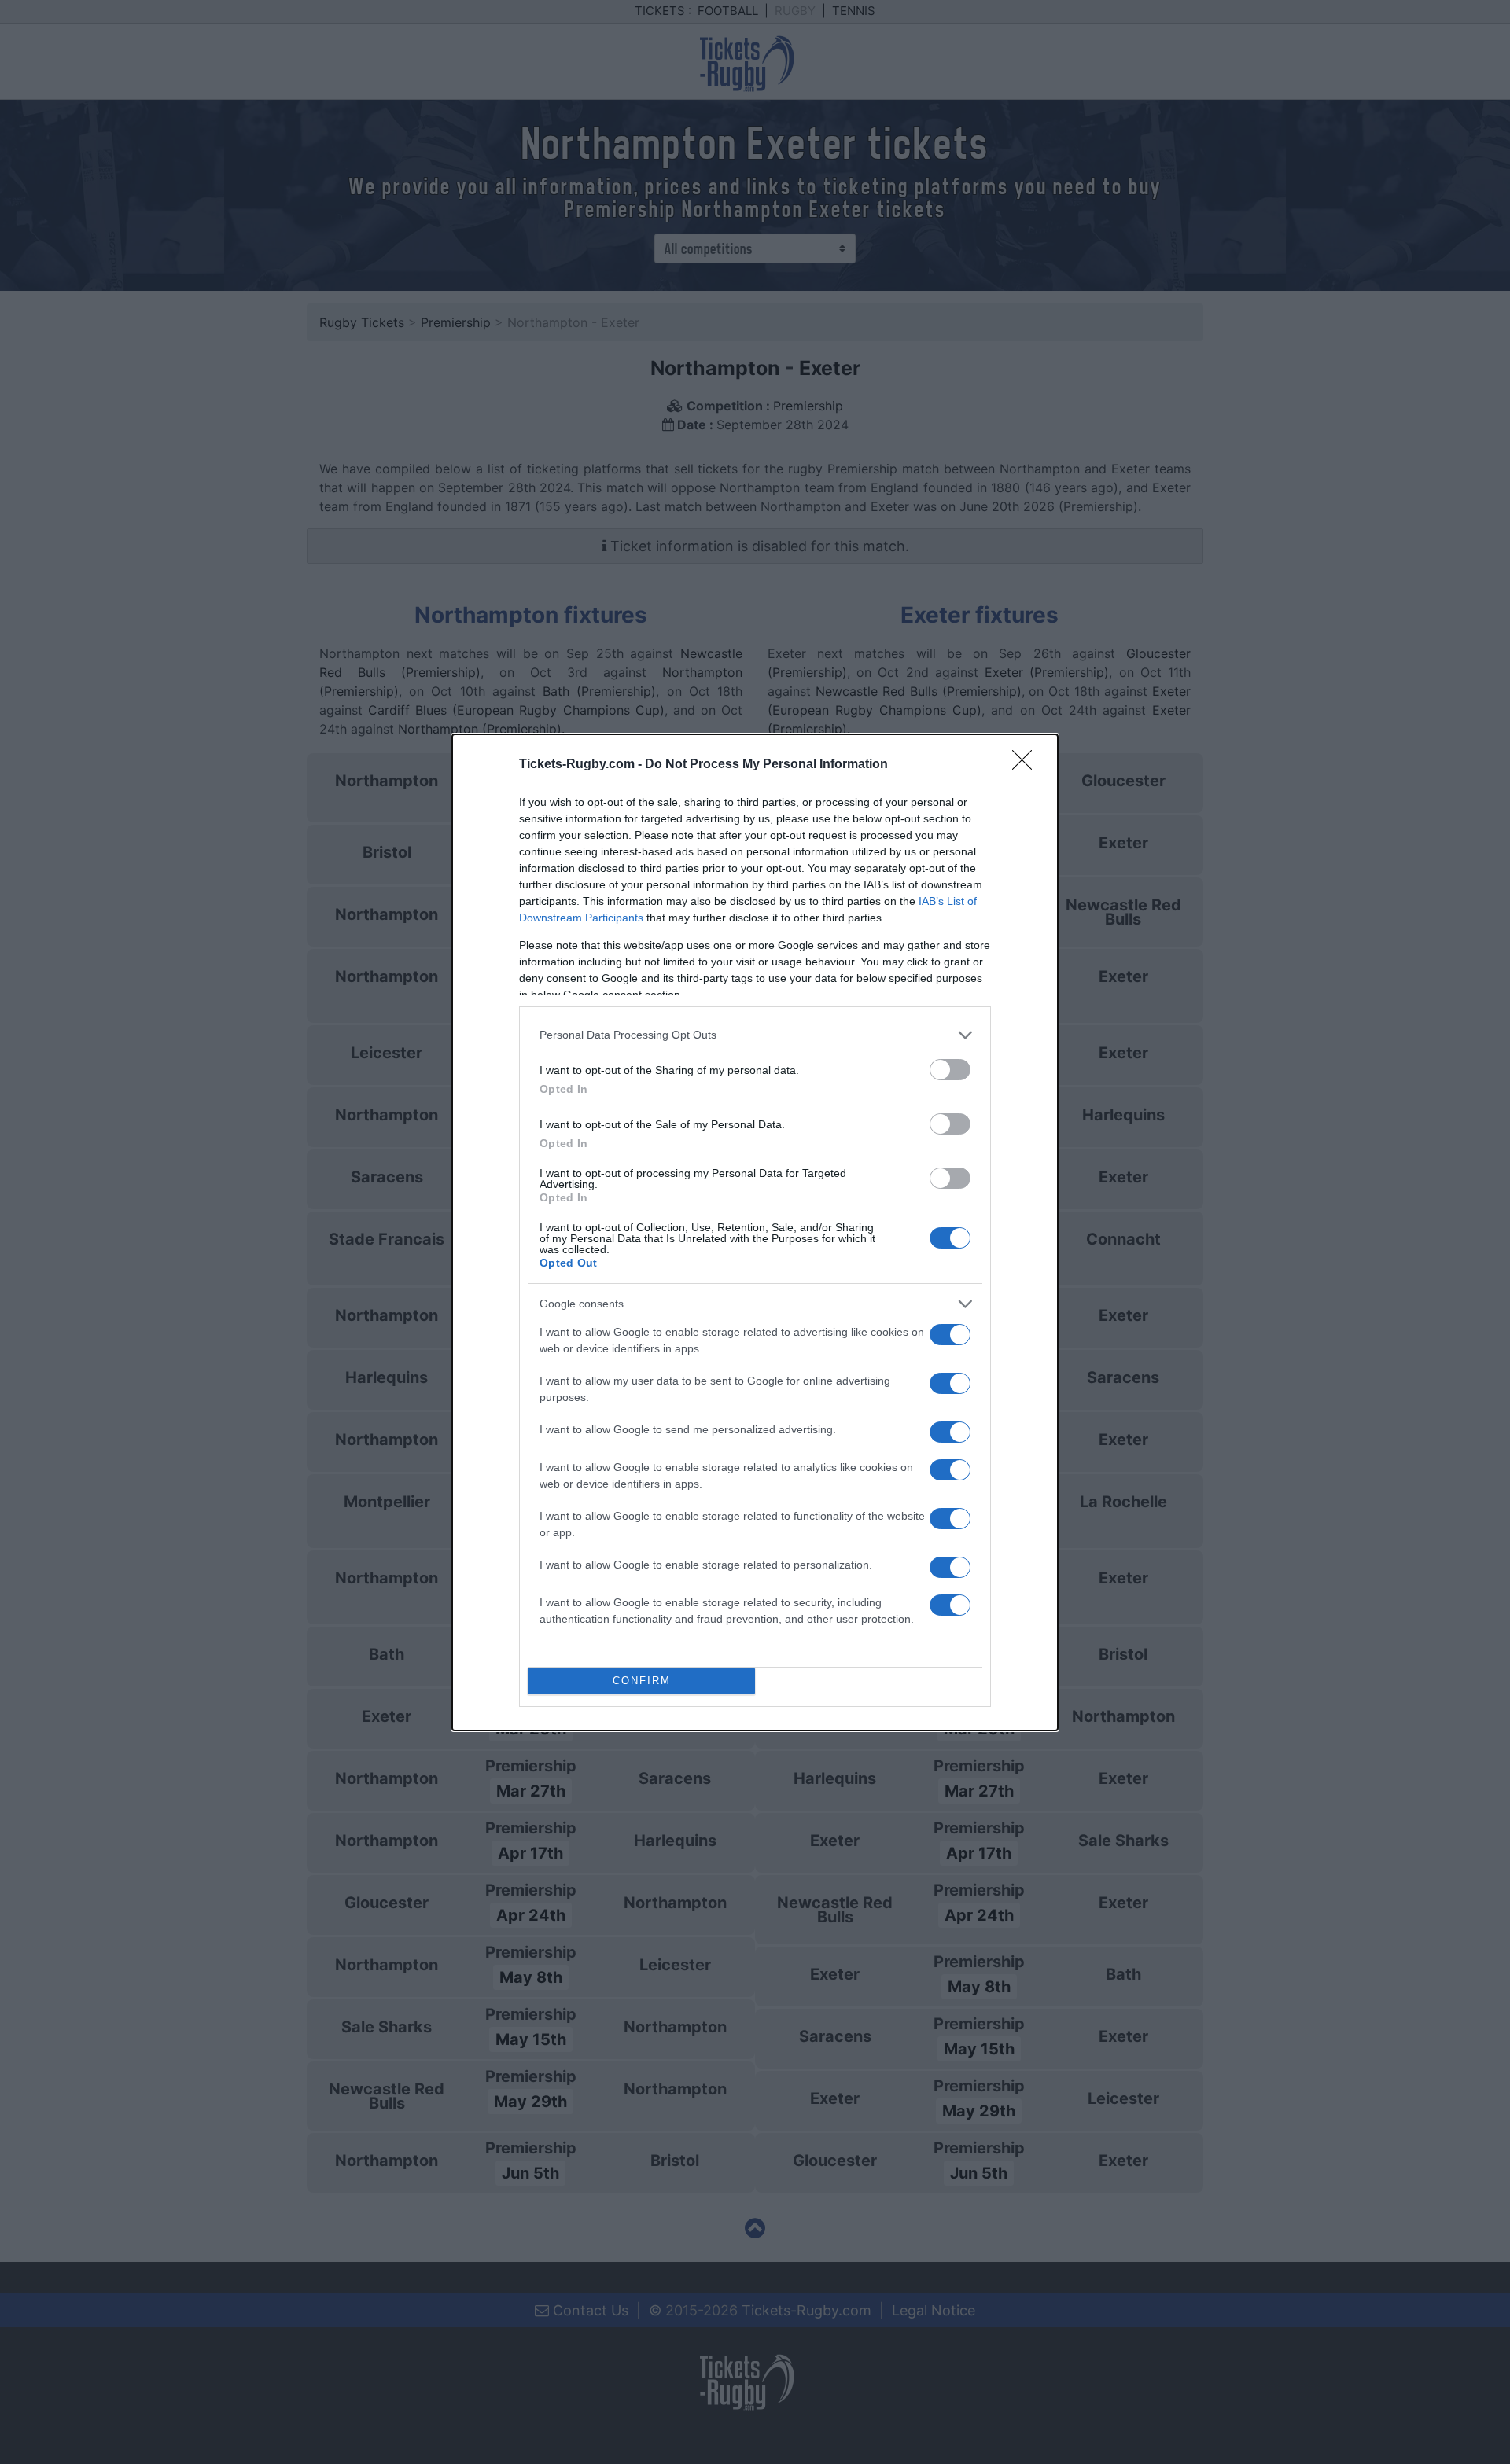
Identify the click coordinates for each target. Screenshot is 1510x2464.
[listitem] (755, 1035)
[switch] (950, 1070)
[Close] (1027, 765)
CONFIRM (642, 1681)
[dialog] (755, 1232)
